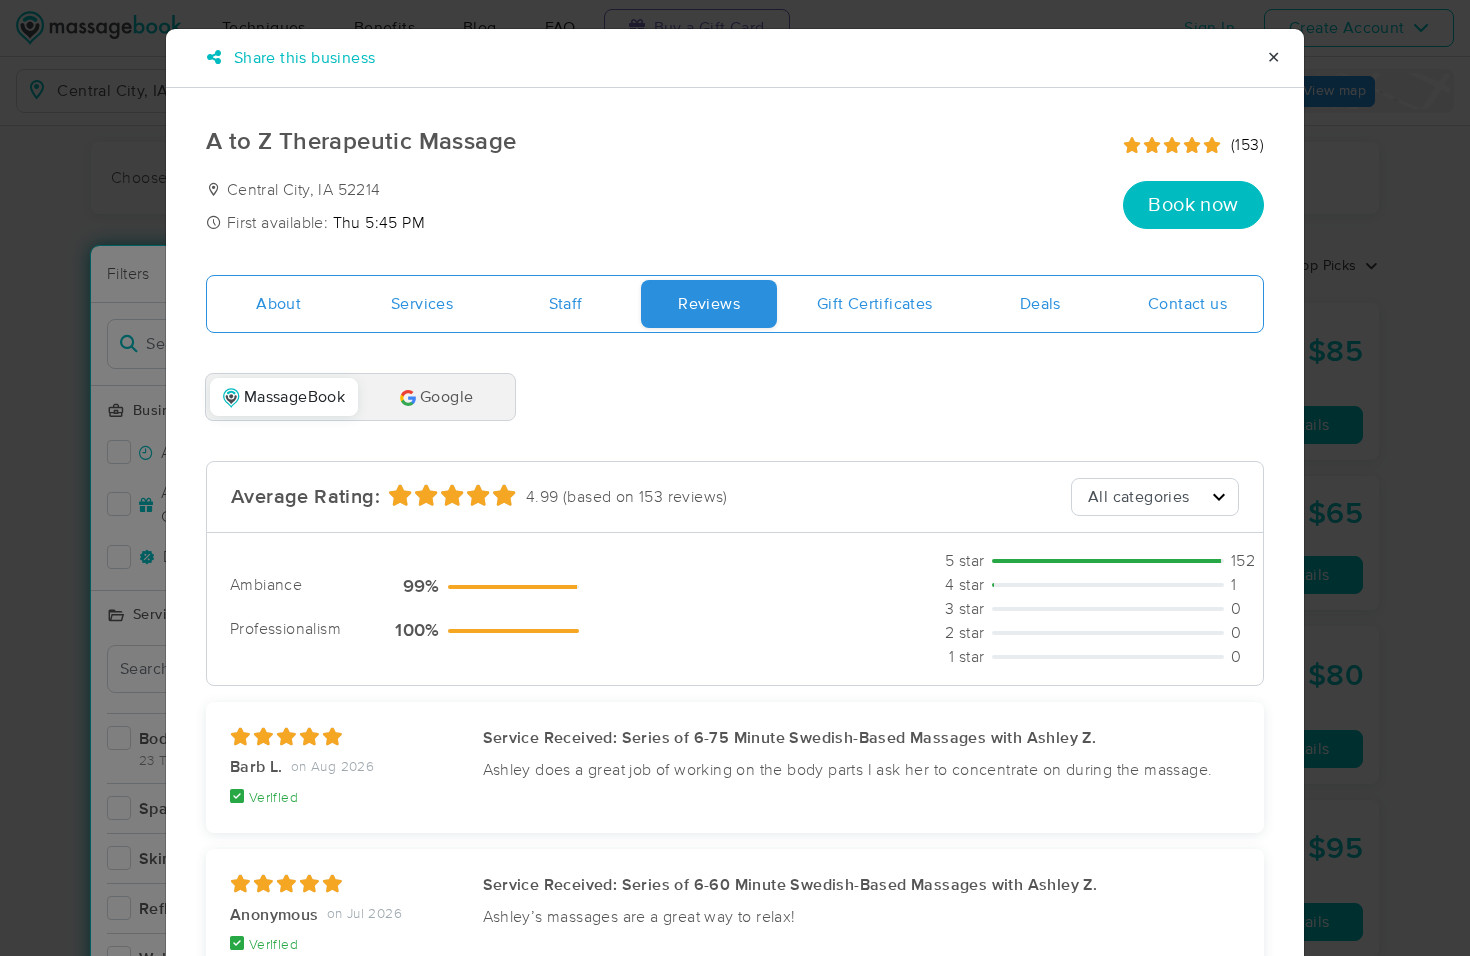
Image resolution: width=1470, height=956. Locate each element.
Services (422, 304)
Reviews (709, 304)
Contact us (1187, 304)
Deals (1040, 304)
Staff (566, 304)
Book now (1193, 205)
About (278, 304)
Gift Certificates (875, 304)
